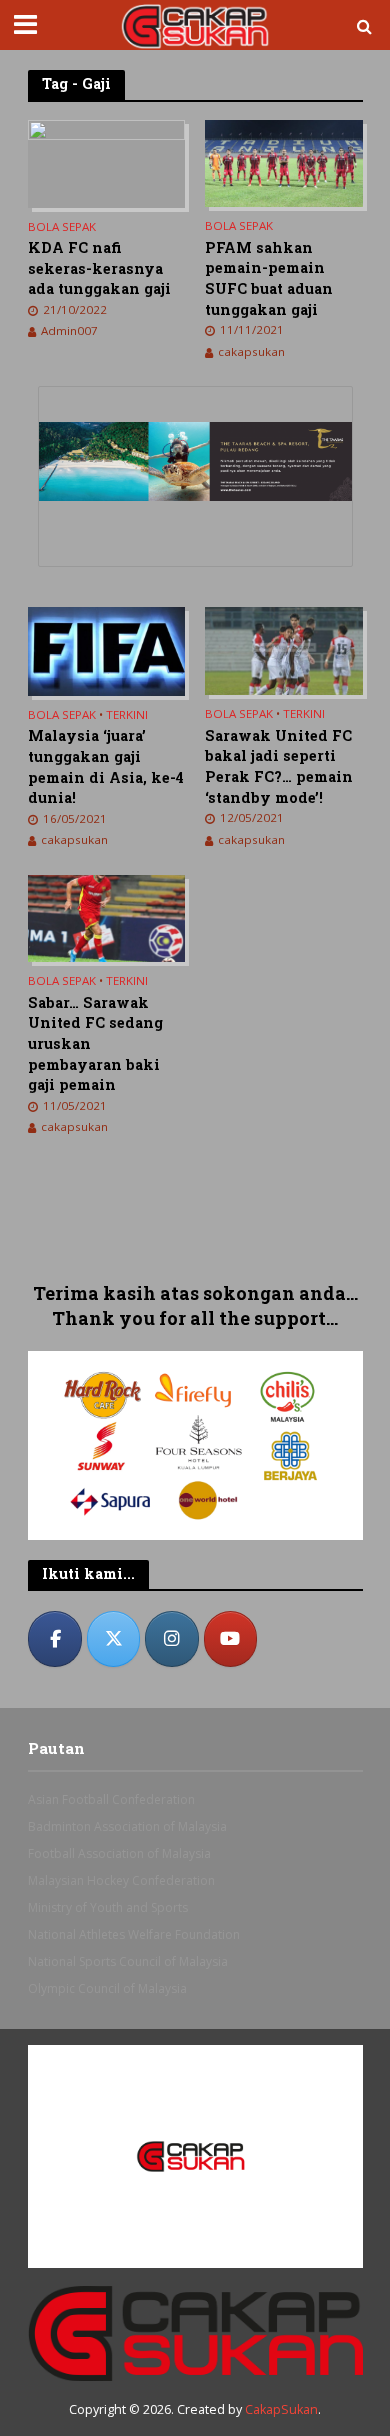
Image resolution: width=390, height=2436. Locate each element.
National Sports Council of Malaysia (128, 1961)
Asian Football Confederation (111, 1799)
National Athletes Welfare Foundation (134, 1934)
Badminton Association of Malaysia (127, 1826)
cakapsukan (251, 351)
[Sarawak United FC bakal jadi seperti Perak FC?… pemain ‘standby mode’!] (284, 650)
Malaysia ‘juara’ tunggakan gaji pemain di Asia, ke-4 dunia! (106, 766)
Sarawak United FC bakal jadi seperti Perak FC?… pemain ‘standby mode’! (279, 766)
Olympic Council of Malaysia (107, 1988)
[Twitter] (114, 1639)
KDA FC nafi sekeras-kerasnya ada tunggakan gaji (99, 268)
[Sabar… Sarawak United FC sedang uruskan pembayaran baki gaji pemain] (107, 917)
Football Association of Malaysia (119, 1853)
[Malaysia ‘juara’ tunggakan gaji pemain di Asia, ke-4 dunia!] (107, 650)
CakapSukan (281, 2409)
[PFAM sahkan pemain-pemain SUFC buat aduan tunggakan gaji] (284, 162)
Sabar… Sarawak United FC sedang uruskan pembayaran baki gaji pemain (95, 1044)
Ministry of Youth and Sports (108, 1907)
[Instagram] (172, 1639)
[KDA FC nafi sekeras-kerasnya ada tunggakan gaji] (107, 162)
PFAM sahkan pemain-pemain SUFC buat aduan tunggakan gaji (269, 278)
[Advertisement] (195, 1221)
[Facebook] (55, 1639)
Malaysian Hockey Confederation (121, 1880)
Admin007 (69, 330)
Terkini (127, 715)
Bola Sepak (62, 227)
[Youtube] (231, 1639)
